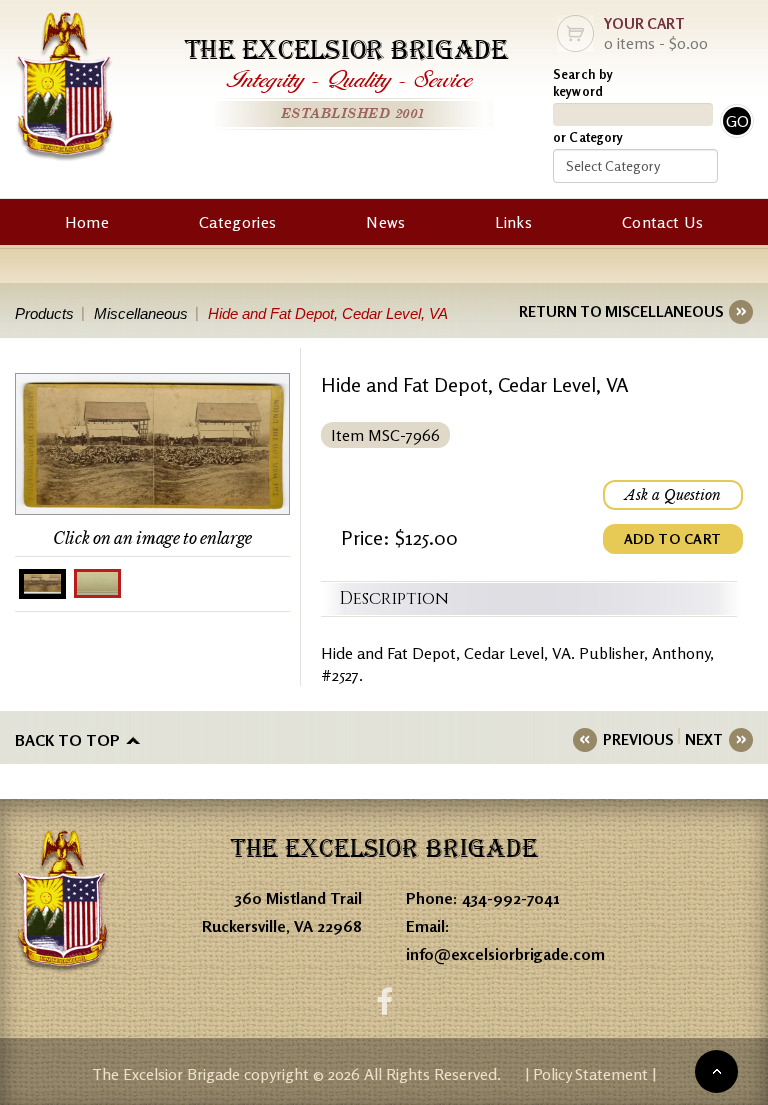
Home (87, 222)
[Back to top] (716, 1071)
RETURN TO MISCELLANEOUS (621, 311)
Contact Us (662, 222)
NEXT (704, 739)
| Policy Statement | (590, 1074)
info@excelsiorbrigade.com (505, 954)
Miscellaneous (141, 313)
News (385, 222)
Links (513, 222)
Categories (237, 222)
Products (44, 313)
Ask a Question (673, 495)
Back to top (67, 740)
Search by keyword (583, 82)
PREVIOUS (638, 739)
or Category (588, 137)
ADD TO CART (673, 538)
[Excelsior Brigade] (65, 89)
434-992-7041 (511, 898)
